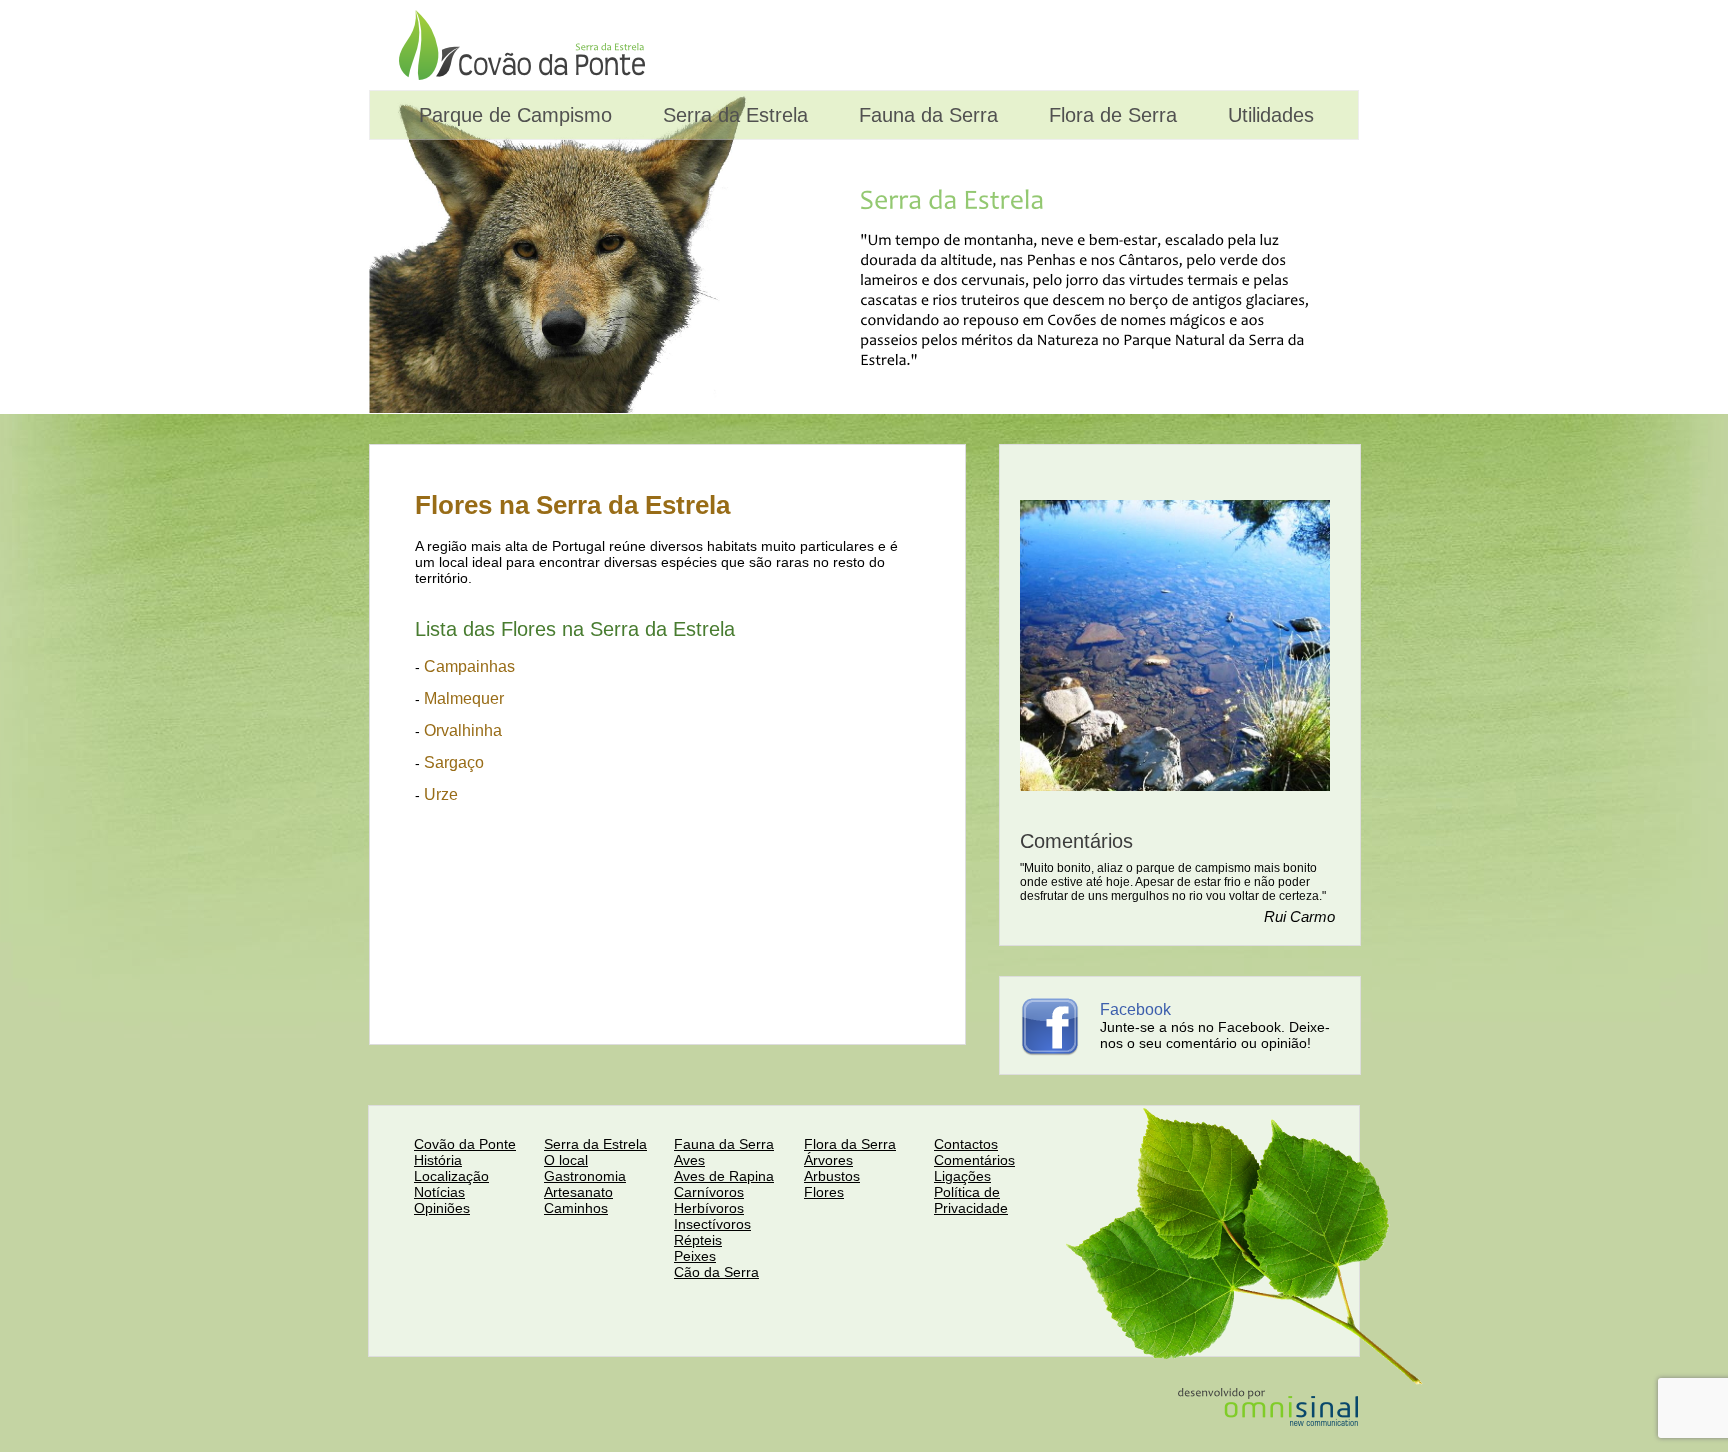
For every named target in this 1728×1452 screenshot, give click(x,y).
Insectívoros (712, 1224)
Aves (689, 1160)
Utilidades (1268, 115)
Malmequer (464, 698)
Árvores (828, 1160)
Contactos (966, 1144)
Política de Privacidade (971, 1200)
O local (566, 1160)
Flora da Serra (850, 1144)
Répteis (698, 1240)
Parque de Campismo (512, 115)
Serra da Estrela (732, 115)
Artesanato (578, 1192)
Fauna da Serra (925, 115)
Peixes (695, 1256)
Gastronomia (585, 1176)
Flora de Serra (1110, 115)
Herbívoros (709, 1208)
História (438, 1160)
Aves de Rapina (724, 1176)
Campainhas (469, 666)
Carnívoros (709, 1192)
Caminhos (576, 1208)
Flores (824, 1192)
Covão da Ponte (465, 1144)
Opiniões (442, 1208)
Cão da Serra (716, 1272)
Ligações (962, 1176)
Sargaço (454, 762)
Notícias (439, 1192)
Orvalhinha (463, 730)
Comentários (974, 1160)
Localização (451, 1176)
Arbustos (832, 1176)
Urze (441, 794)
